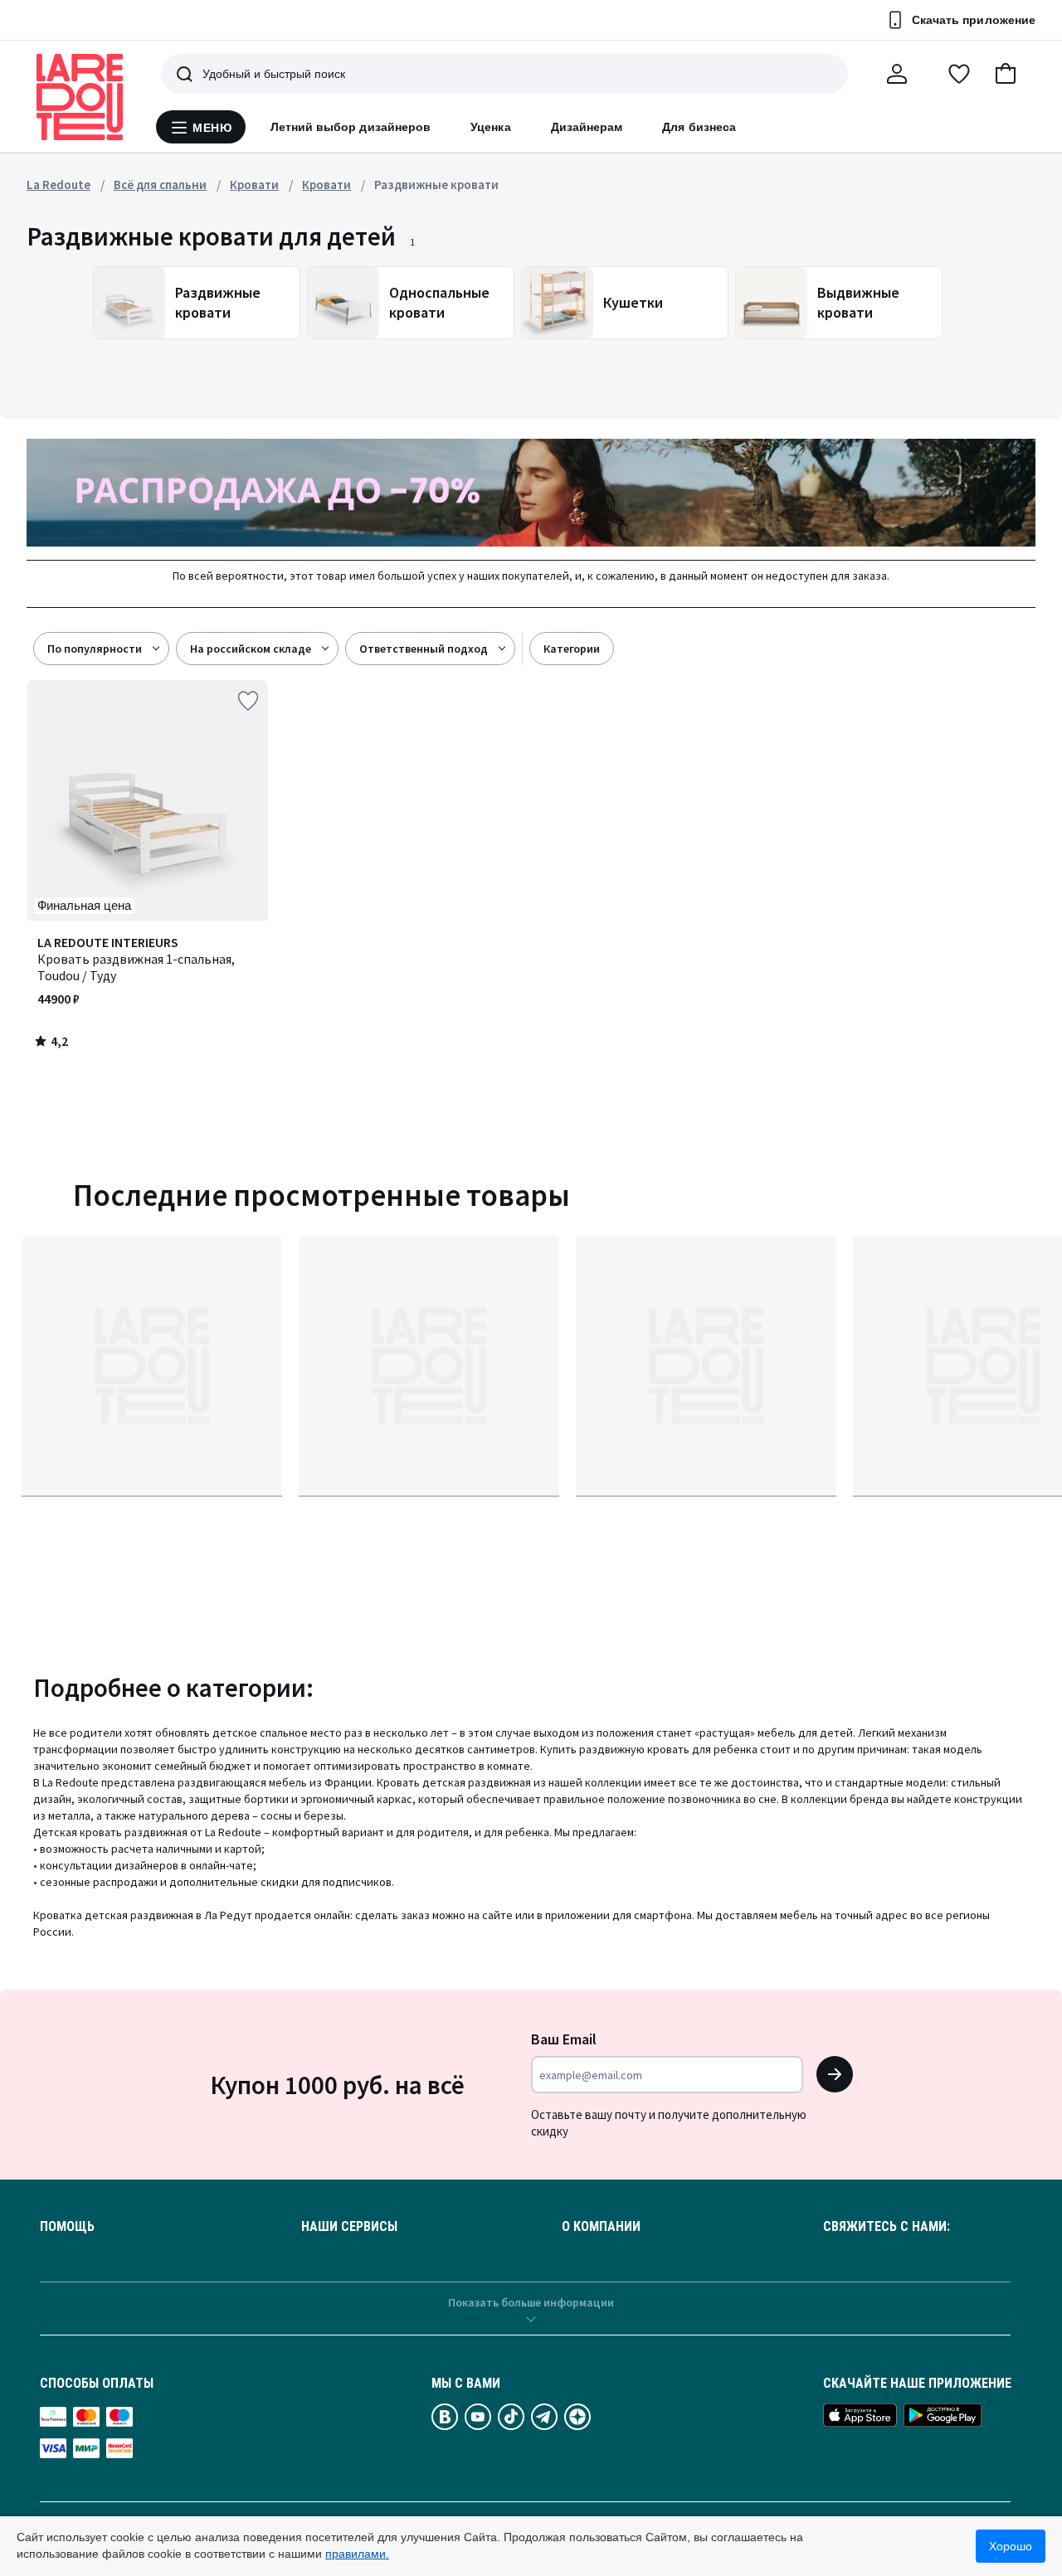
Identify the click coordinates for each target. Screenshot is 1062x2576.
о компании (601, 2227)
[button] (1006, 74)
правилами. (357, 2554)
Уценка (490, 127)
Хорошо (1011, 2546)
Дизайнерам (587, 127)
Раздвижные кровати (436, 185)
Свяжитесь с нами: (887, 2227)
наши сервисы (349, 2227)
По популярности (95, 649)
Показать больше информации (531, 2302)
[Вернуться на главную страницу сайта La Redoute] (80, 97)
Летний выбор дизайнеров (351, 127)
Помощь (67, 2227)
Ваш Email (564, 2039)
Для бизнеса (699, 127)
